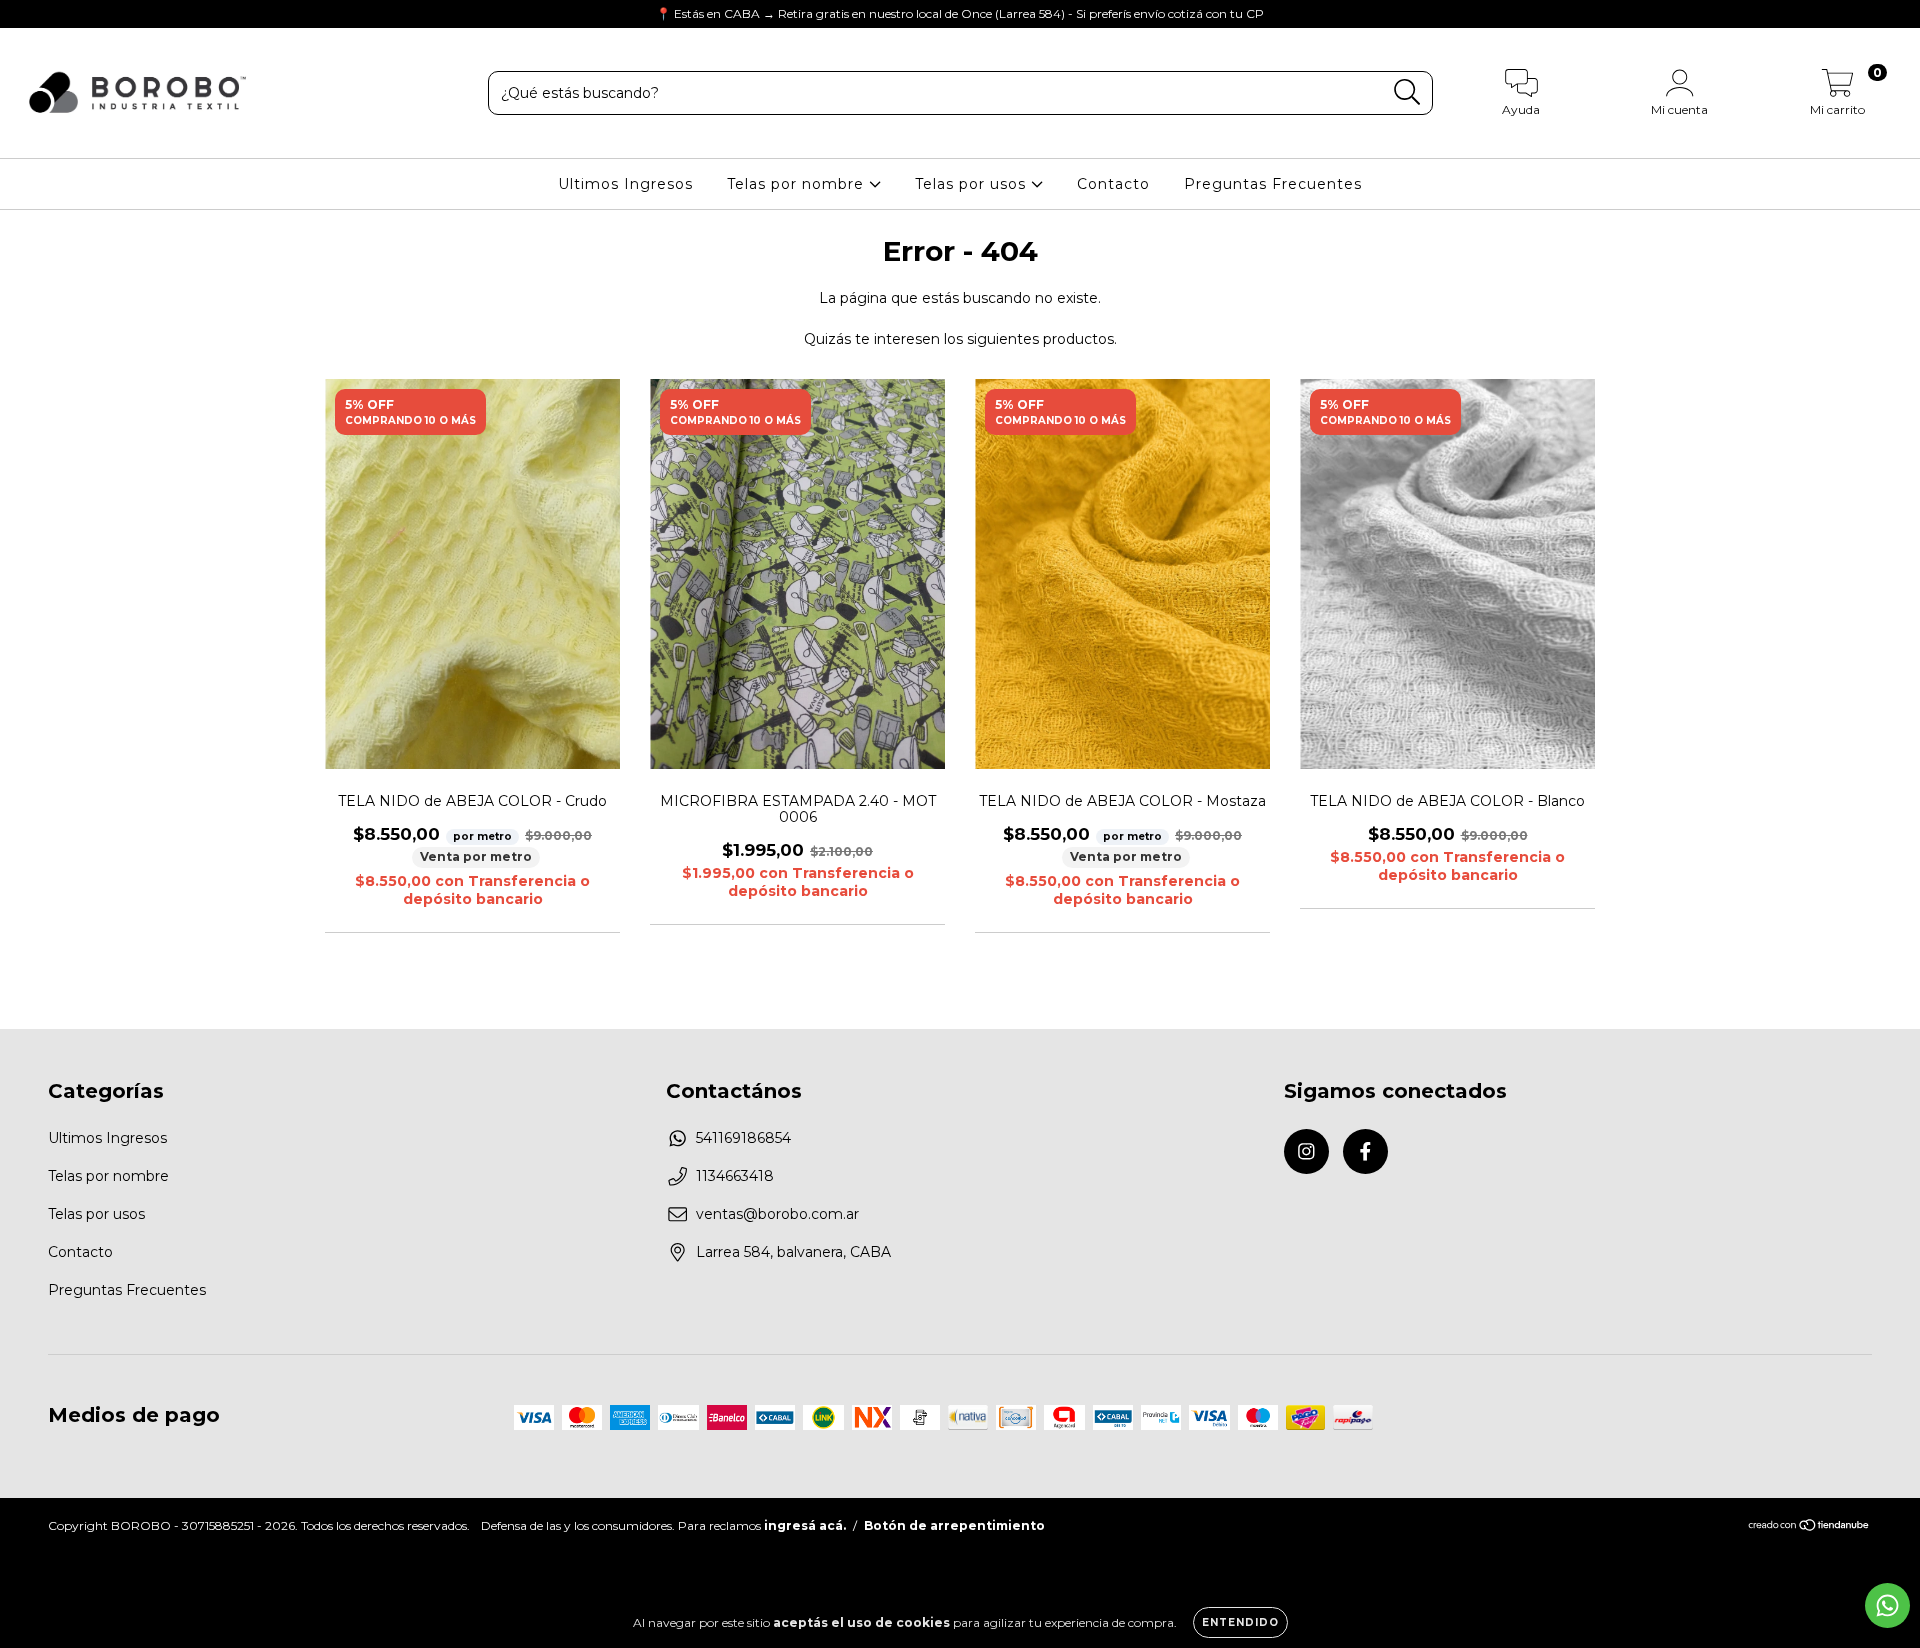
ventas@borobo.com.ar (777, 1214)
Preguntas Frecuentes (1273, 184)
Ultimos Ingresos (625, 184)
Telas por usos (973, 184)
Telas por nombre (798, 184)
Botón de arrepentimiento (954, 1525)
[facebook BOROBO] (58, 14)
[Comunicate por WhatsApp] (1887, 1605)
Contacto (1113, 184)
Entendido (1240, 1622)
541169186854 (743, 1138)
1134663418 (735, 1176)
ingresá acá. (805, 1525)
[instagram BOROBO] (30, 14)
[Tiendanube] (1809, 1527)
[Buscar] (1407, 92)
